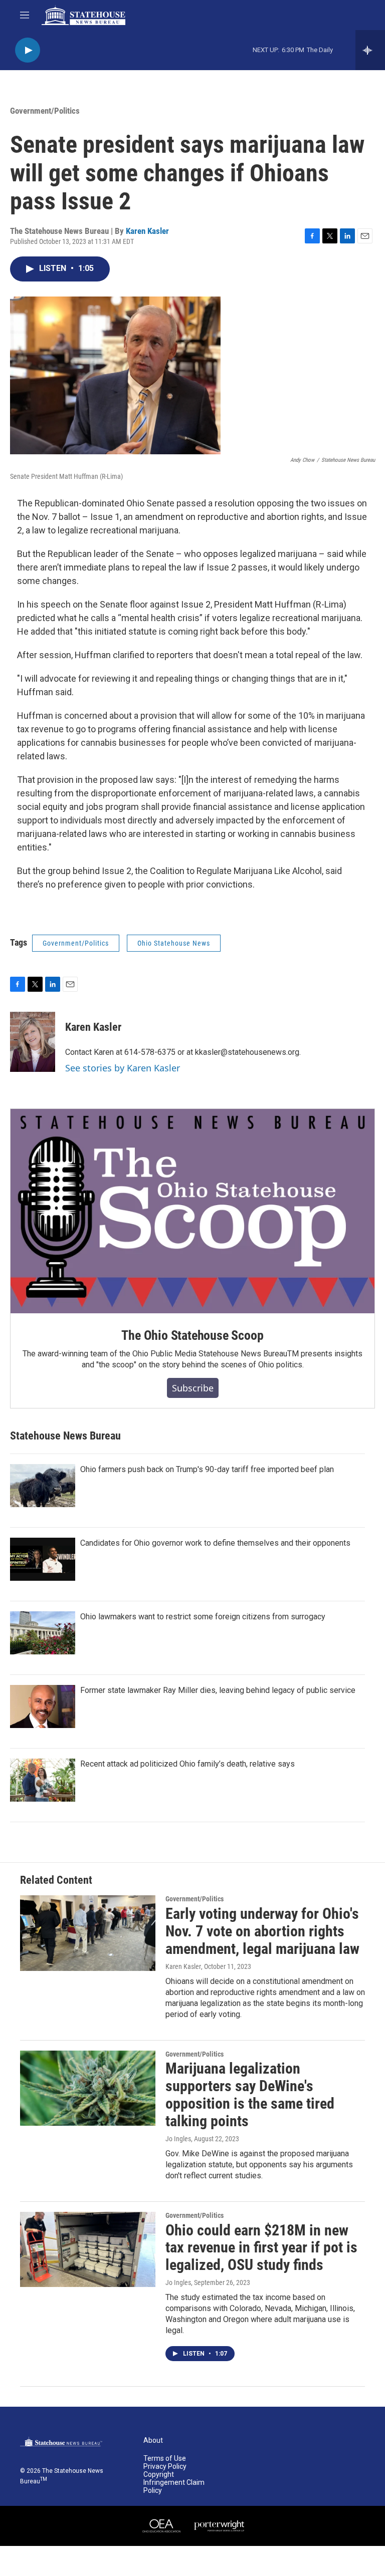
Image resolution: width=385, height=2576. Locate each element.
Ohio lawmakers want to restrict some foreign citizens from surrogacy (203, 1617)
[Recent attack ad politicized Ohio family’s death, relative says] (43, 1780)
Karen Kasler (147, 231)
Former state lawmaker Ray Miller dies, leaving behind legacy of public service (218, 1690)
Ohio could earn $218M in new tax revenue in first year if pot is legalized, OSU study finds (261, 2248)
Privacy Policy (165, 2467)
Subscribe (193, 1388)
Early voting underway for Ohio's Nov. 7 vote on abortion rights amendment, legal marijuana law (262, 1931)
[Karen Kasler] (33, 1042)
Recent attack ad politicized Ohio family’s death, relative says (187, 1764)
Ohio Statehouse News (174, 943)
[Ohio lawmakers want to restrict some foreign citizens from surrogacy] (43, 1633)
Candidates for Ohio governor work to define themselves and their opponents (215, 1543)
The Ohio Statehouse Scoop (192, 1335)
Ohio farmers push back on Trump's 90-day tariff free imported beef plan (207, 1469)
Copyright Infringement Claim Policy (174, 2483)
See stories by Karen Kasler (123, 1068)
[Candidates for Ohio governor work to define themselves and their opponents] (43, 1559)
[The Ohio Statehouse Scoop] (192, 1211)
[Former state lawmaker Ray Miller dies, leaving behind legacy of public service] (43, 1706)
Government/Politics (45, 111)
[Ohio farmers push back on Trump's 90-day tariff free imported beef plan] (43, 1486)
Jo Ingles (178, 2139)
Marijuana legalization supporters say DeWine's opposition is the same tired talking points (250, 2094)
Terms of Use (165, 2459)
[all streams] (370, 50)
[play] (28, 50)
